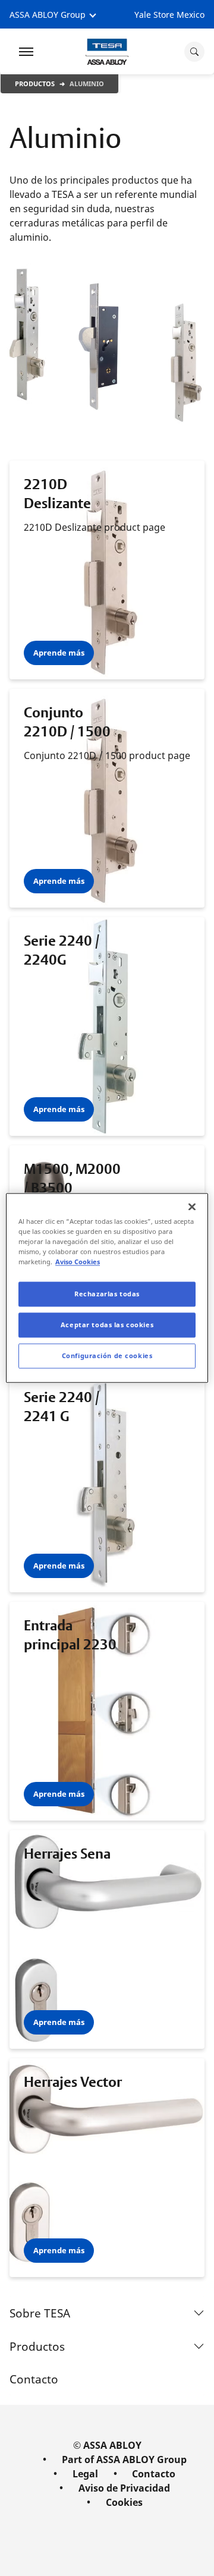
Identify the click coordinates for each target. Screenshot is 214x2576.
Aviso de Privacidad (124, 2488)
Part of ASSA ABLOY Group (124, 2460)
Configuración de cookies (107, 1356)
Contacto (34, 2379)
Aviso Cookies (78, 1262)
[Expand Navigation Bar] (26, 52)
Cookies (124, 2502)
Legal (85, 2474)
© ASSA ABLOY (107, 2445)
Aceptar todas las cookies (107, 1325)
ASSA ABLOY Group (48, 15)
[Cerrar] (192, 1207)
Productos (35, 84)
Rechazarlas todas (107, 1294)
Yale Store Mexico (169, 15)
